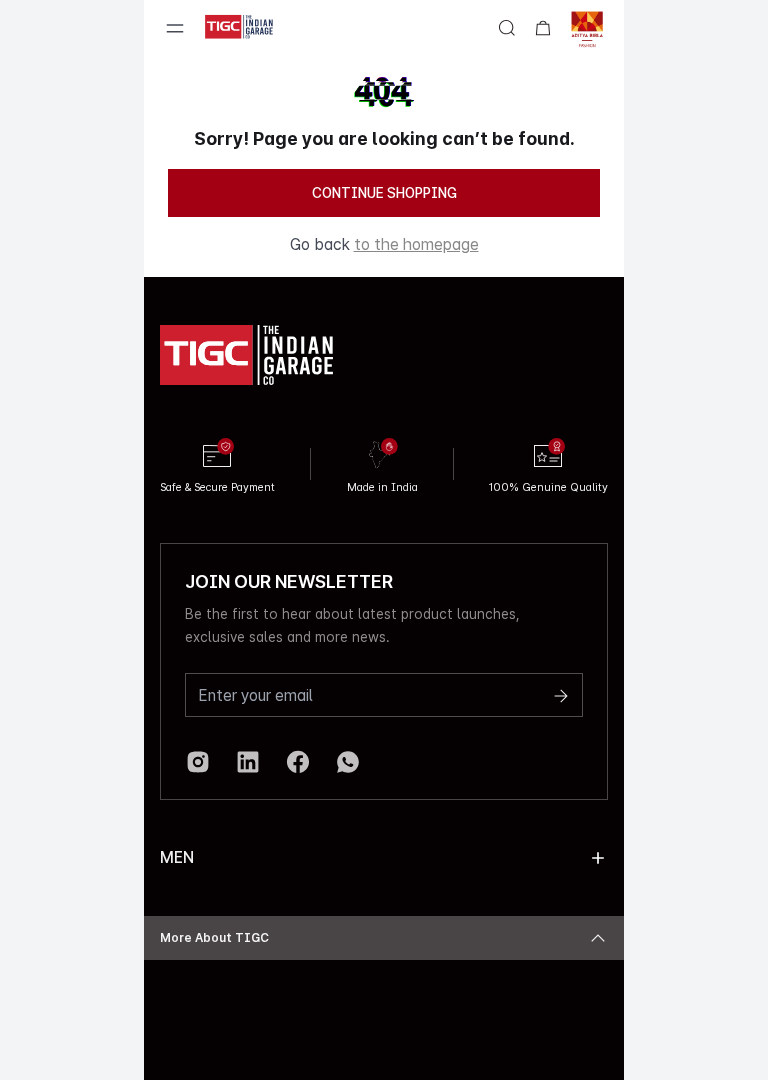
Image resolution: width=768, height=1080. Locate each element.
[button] (598, 858)
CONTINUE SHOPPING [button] (384, 193)
